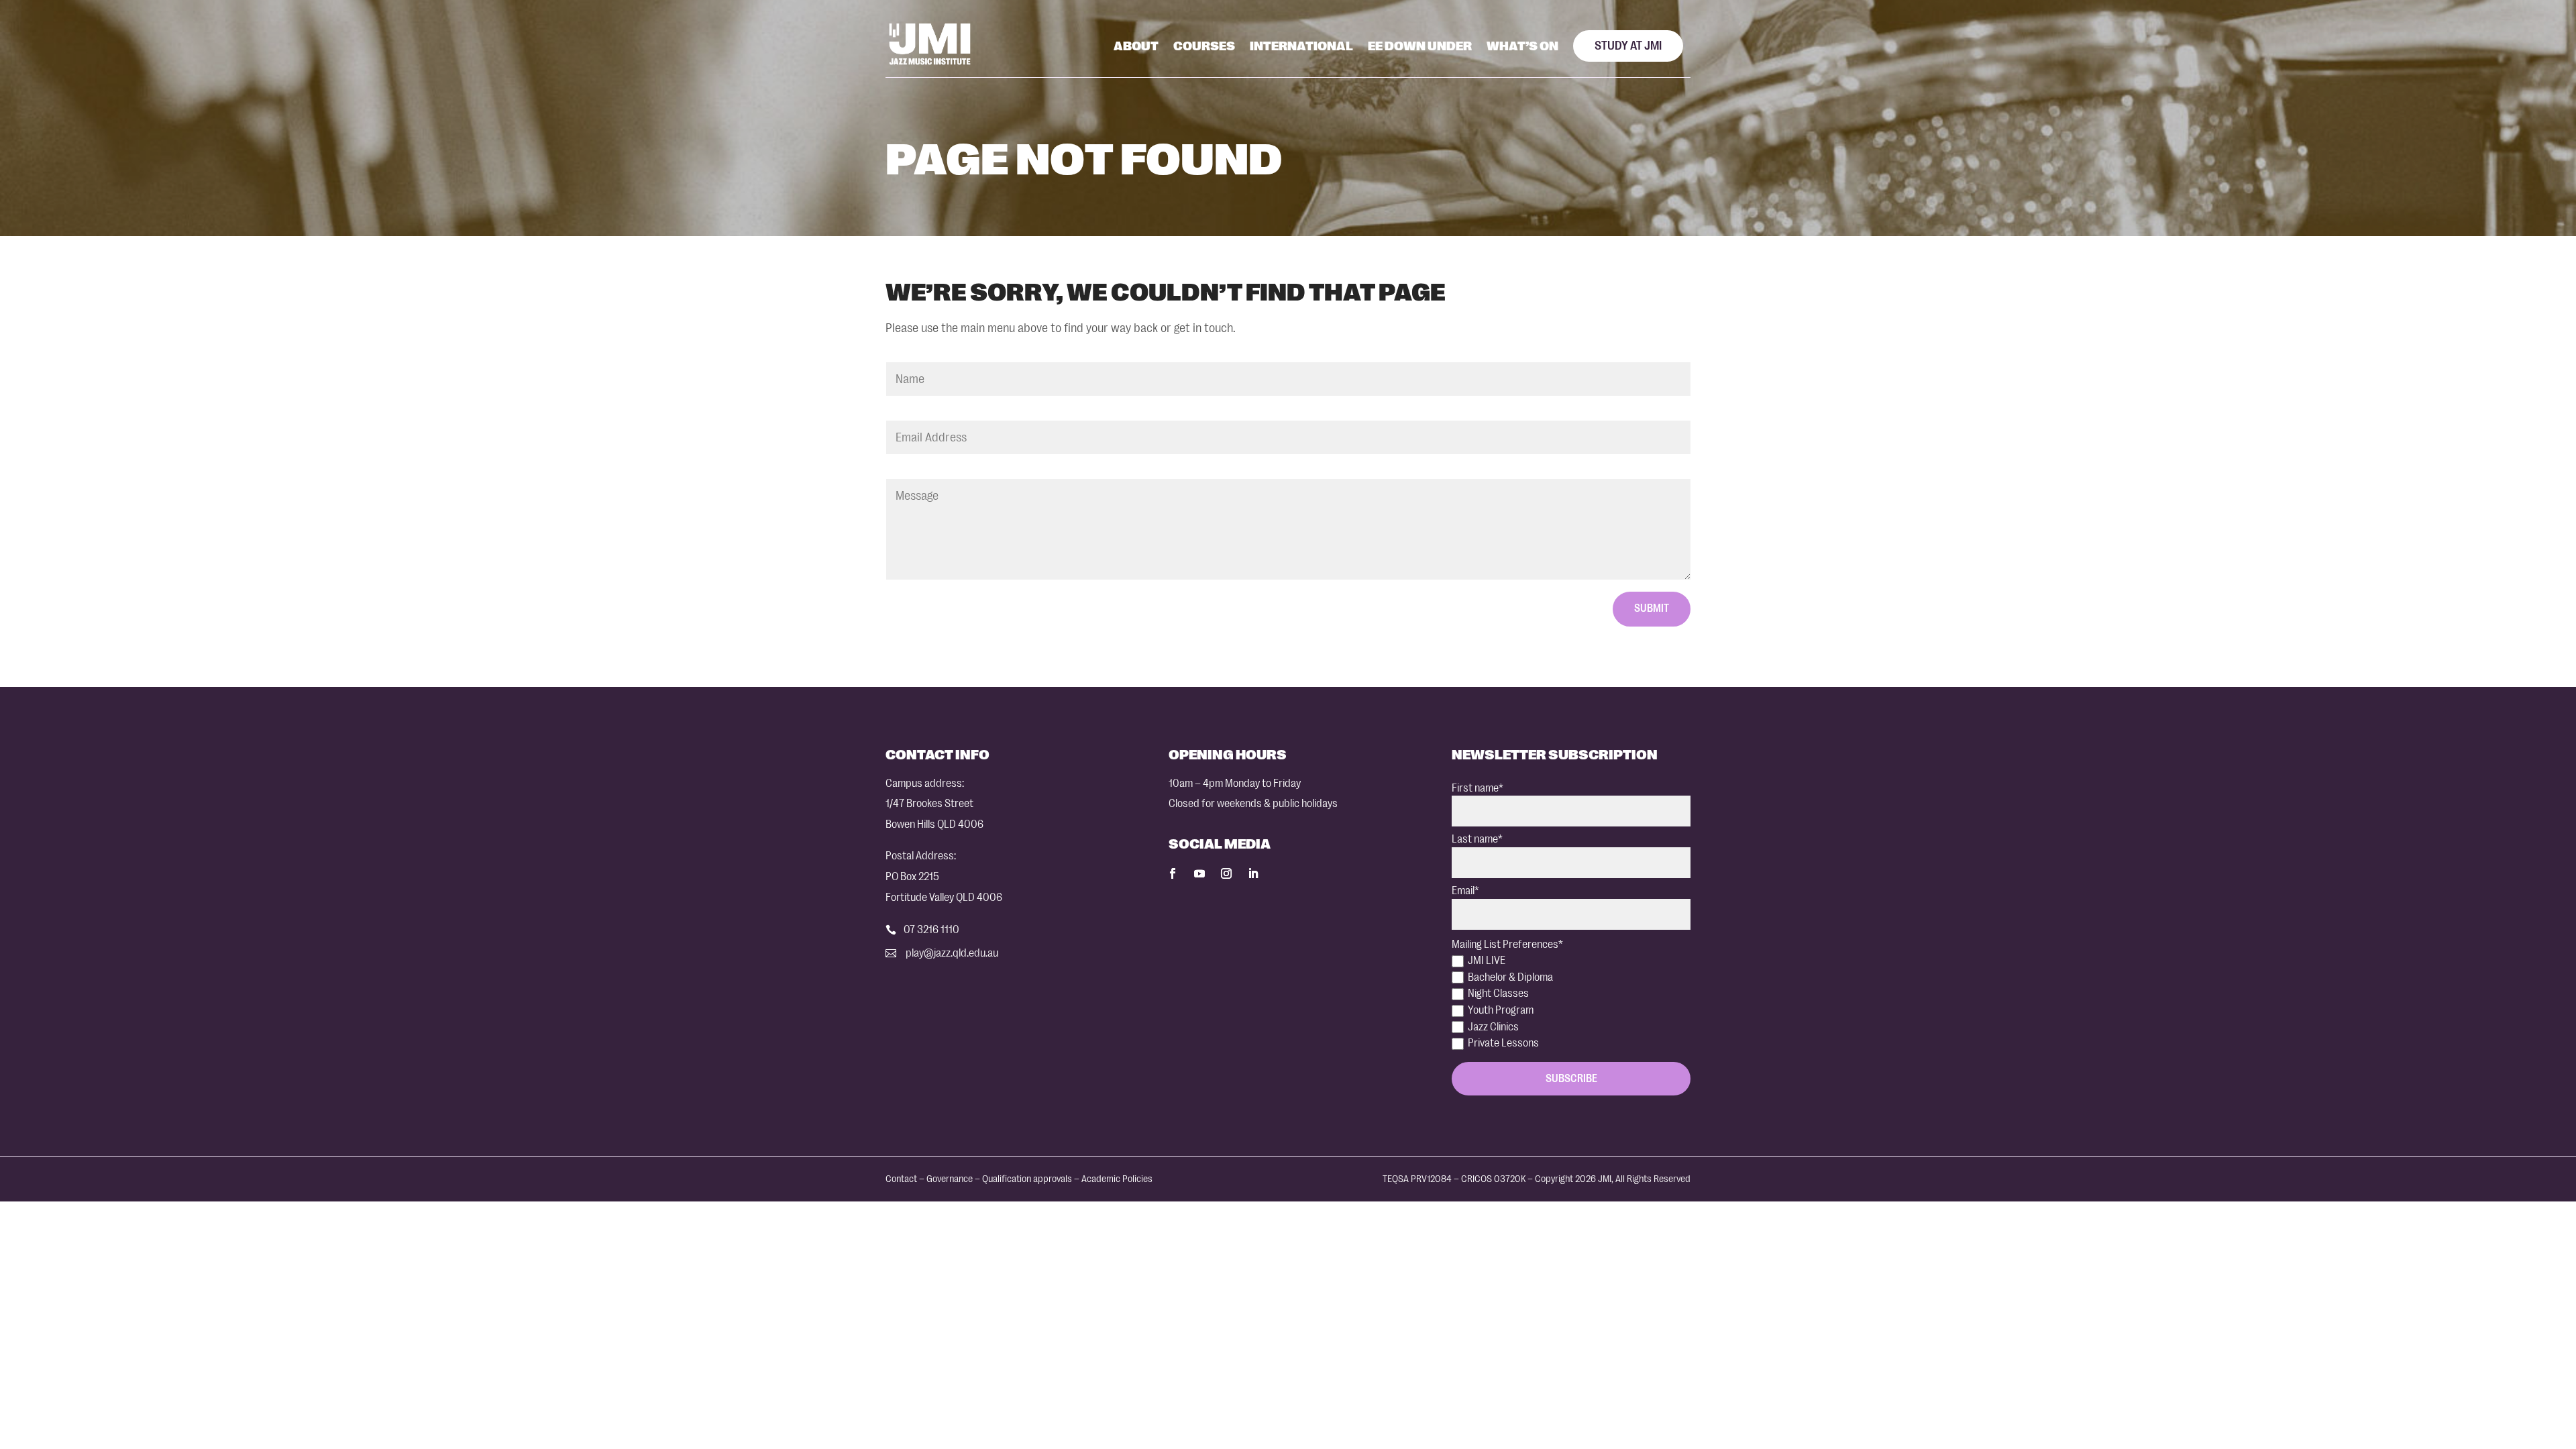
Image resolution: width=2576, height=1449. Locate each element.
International (1301, 46)
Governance (950, 1179)
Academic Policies (1117, 1179)
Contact (901, 1179)
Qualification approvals (1027, 1179)
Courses (1204, 46)
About (1136, 46)
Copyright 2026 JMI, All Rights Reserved (1613, 1179)
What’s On (1522, 46)
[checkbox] (1571, 1002)
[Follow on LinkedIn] (1253, 873)
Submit (1652, 608)
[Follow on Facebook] (1173, 873)
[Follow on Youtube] (1199, 873)
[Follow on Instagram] (1226, 873)
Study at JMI (1628, 46)
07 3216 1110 (931, 929)
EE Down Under (1420, 46)
